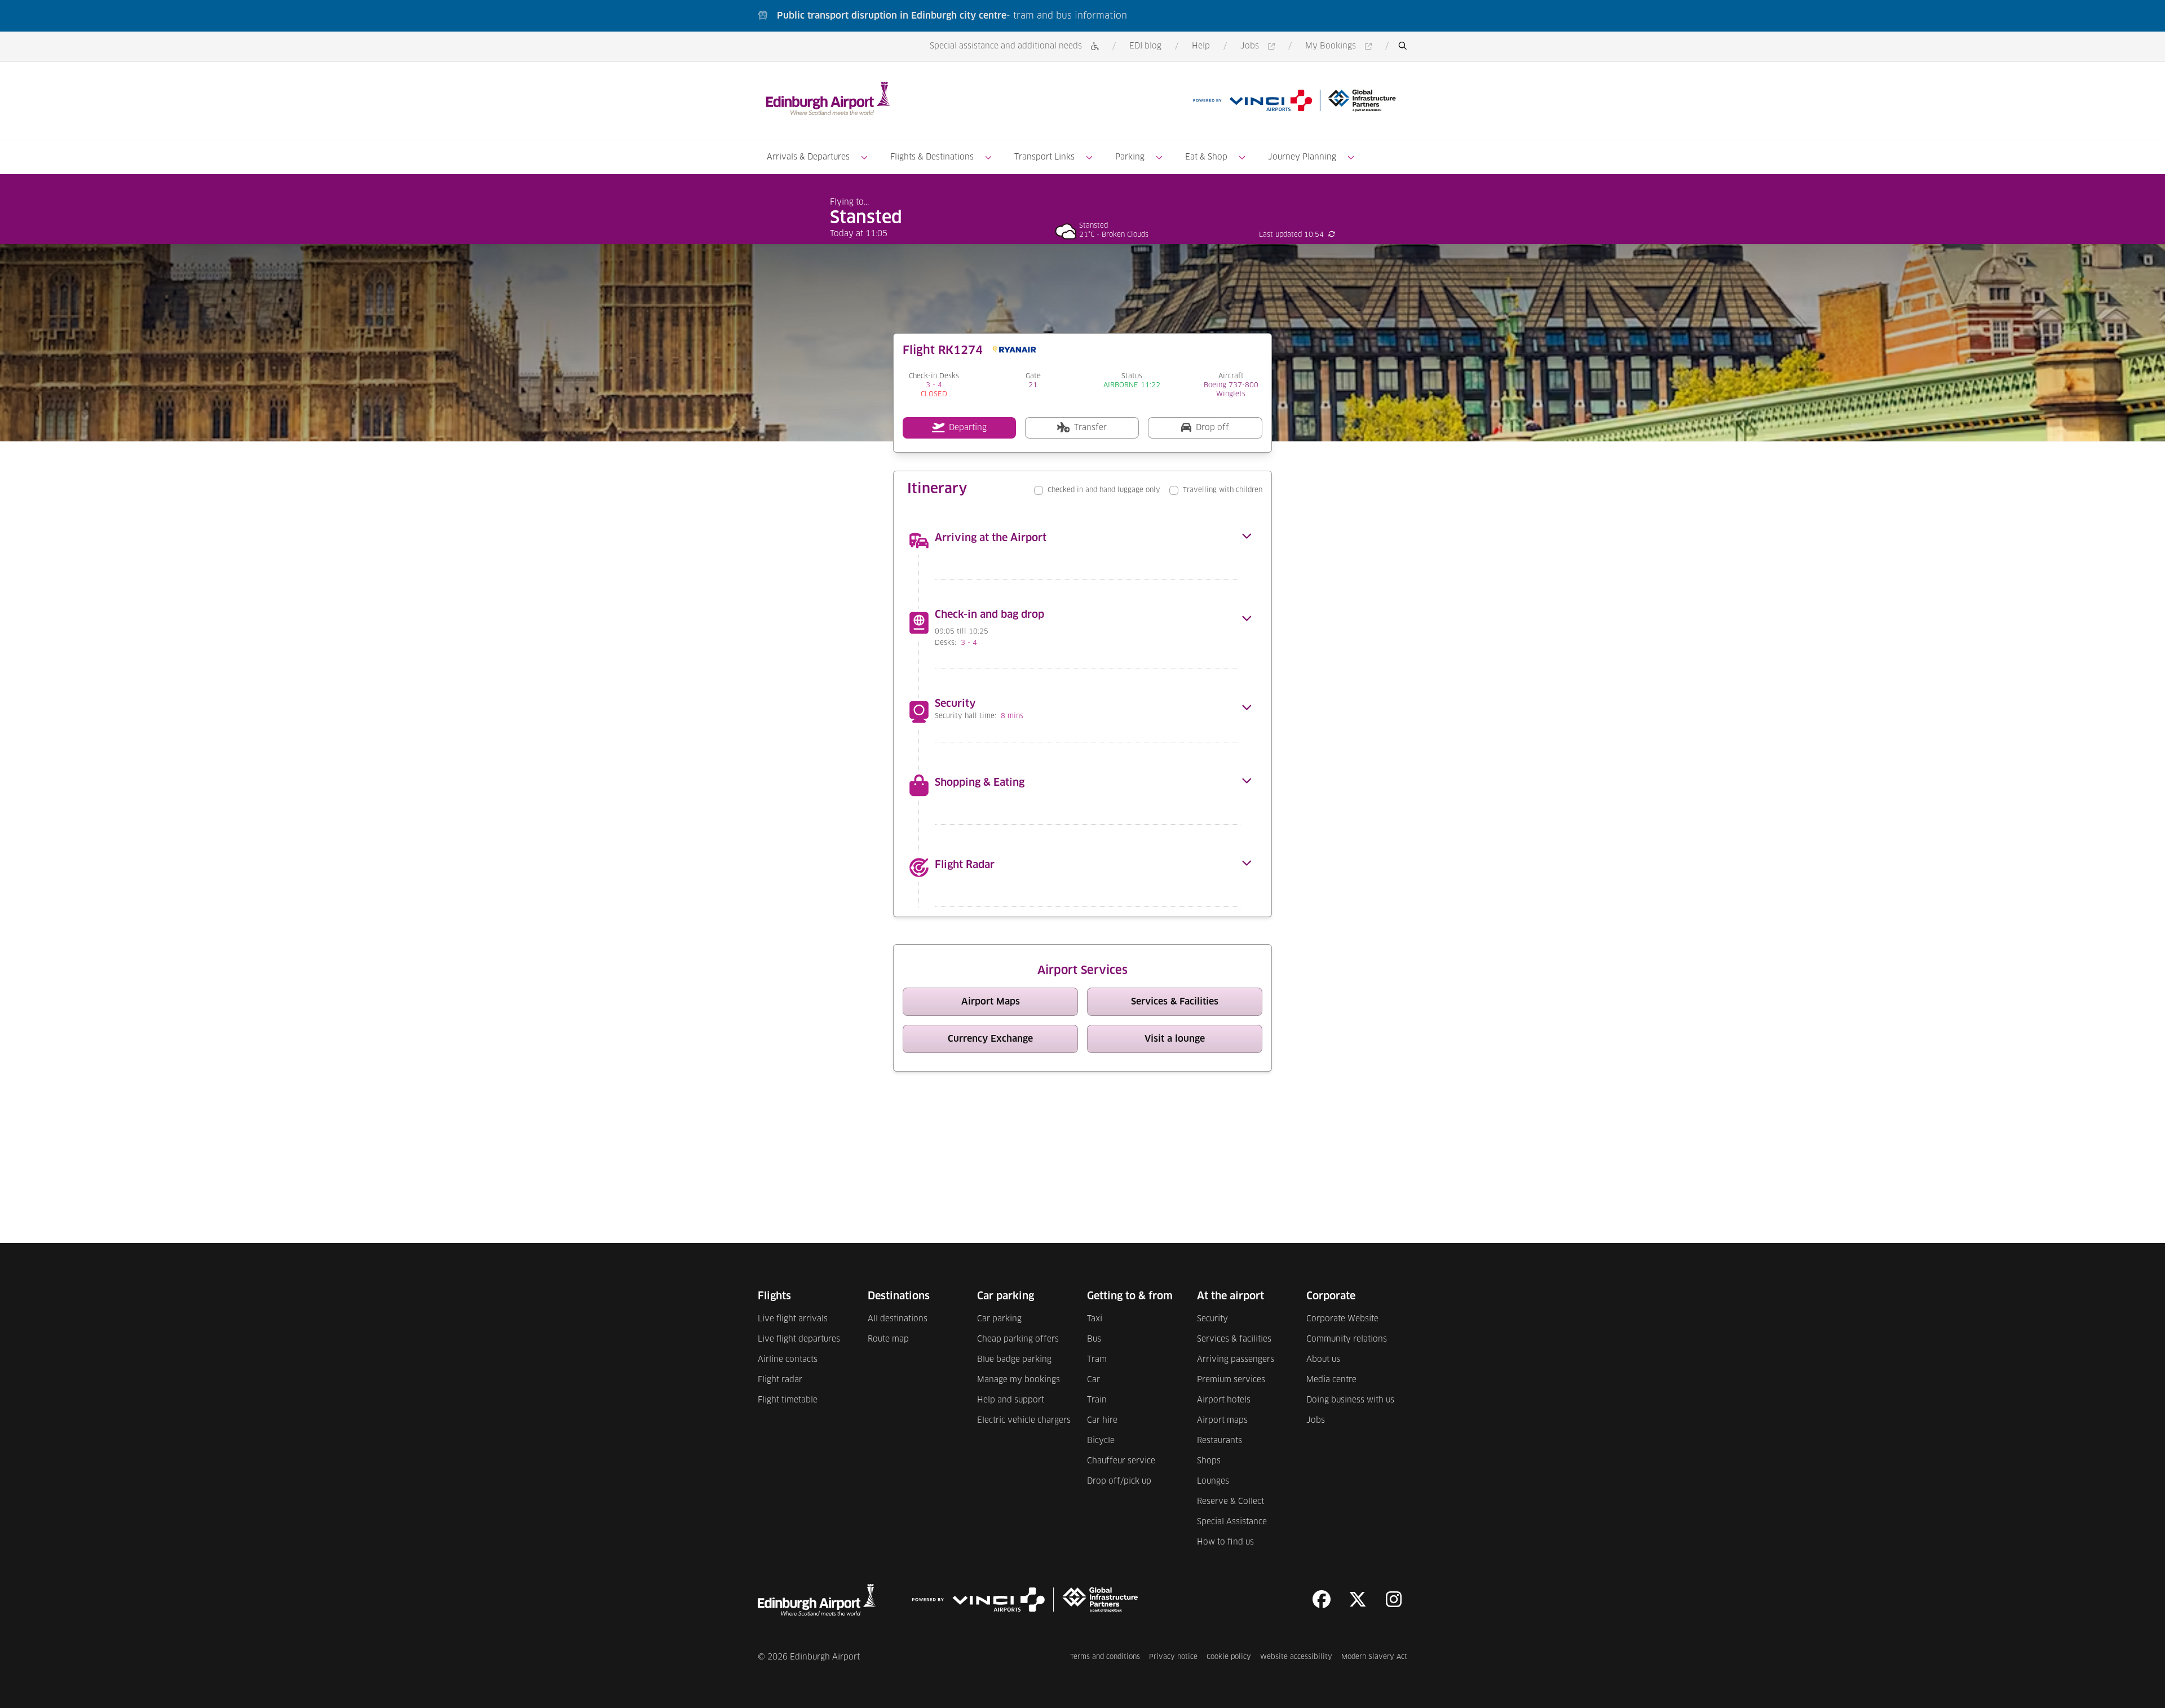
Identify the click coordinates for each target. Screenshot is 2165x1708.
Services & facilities (1234, 1339)
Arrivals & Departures (808, 157)
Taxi (1095, 1319)
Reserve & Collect (1230, 1502)
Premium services (1231, 1380)
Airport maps (1222, 1421)
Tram (1097, 1360)
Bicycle (1101, 1441)
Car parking (999, 1319)
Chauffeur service (1121, 1461)
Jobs (1260, 47)
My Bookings (1340, 47)
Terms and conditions (1105, 1657)
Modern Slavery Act (1374, 1657)
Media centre (1331, 1380)
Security (1212, 1319)
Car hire (1102, 1421)
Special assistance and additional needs (1006, 46)
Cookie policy (1229, 1657)
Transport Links (1044, 157)
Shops (1209, 1461)
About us (1323, 1360)
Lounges (1213, 1481)
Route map (888, 1339)
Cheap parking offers (1018, 1339)
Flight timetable (788, 1400)
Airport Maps (1020, 1004)
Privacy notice (1173, 1657)
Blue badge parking (1014, 1360)
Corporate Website (1342, 1319)
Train (1097, 1400)
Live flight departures (799, 1339)
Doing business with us (1350, 1400)
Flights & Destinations (932, 157)
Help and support (1011, 1400)
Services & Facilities (1197, 1004)
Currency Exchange (1013, 1041)
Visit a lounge (1203, 1041)
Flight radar (780, 1380)
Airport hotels (1224, 1400)
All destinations (898, 1319)
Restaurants (1220, 1441)
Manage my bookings (1019, 1380)
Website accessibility (1296, 1657)
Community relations (1347, 1339)
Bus (1094, 1339)
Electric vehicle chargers (1024, 1421)
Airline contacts (788, 1360)
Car (1093, 1380)
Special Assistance (1232, 1522)
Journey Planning (1302, 157)
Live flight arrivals (793, 1319)
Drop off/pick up (1119, 1481)
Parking (1130, 157)
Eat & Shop (1206, 157)
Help (1201, 46)
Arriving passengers (1236, 1360)
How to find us (1225, 1542)
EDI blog (1145, 46)
